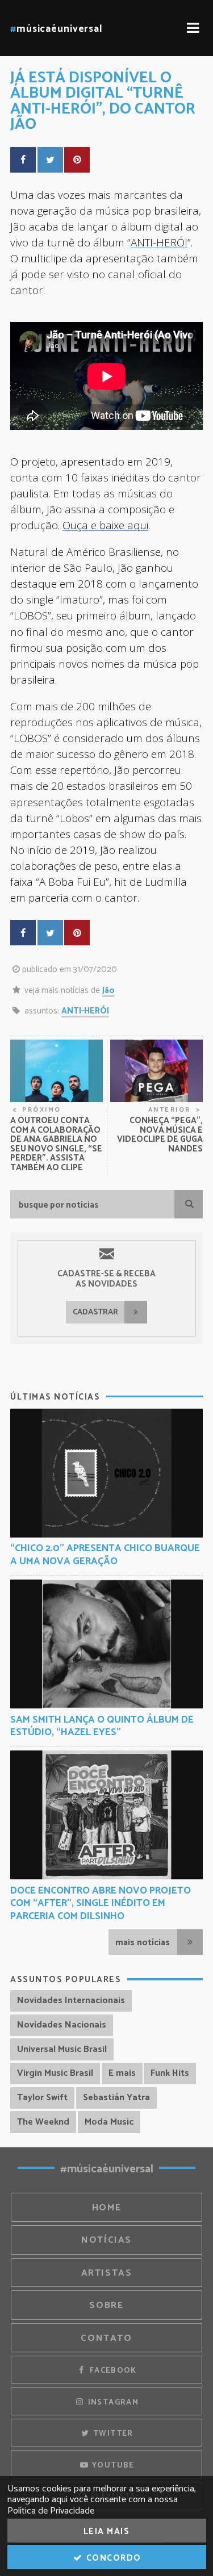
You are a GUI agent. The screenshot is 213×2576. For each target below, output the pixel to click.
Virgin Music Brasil (55, 2073)
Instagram (112, 2402)
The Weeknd (43, 2122)
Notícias (106, 2240)
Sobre (106, 2305)
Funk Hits (170, 2073)
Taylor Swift (42, 2098)
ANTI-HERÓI (159, 242)
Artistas (107, 2273)
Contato (106, 2338)
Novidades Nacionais (62, 2025)
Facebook (112, 2370)
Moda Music (109, 2122)
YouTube (112, 2465)
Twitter (112, 2433)
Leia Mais (107, 2531)
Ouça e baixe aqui (105, 525)
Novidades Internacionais (71, 2001)
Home (107, 2208)
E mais (122, 2073)
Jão (108, 990)
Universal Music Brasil (62, 2049)
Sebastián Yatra (116, 2098)
